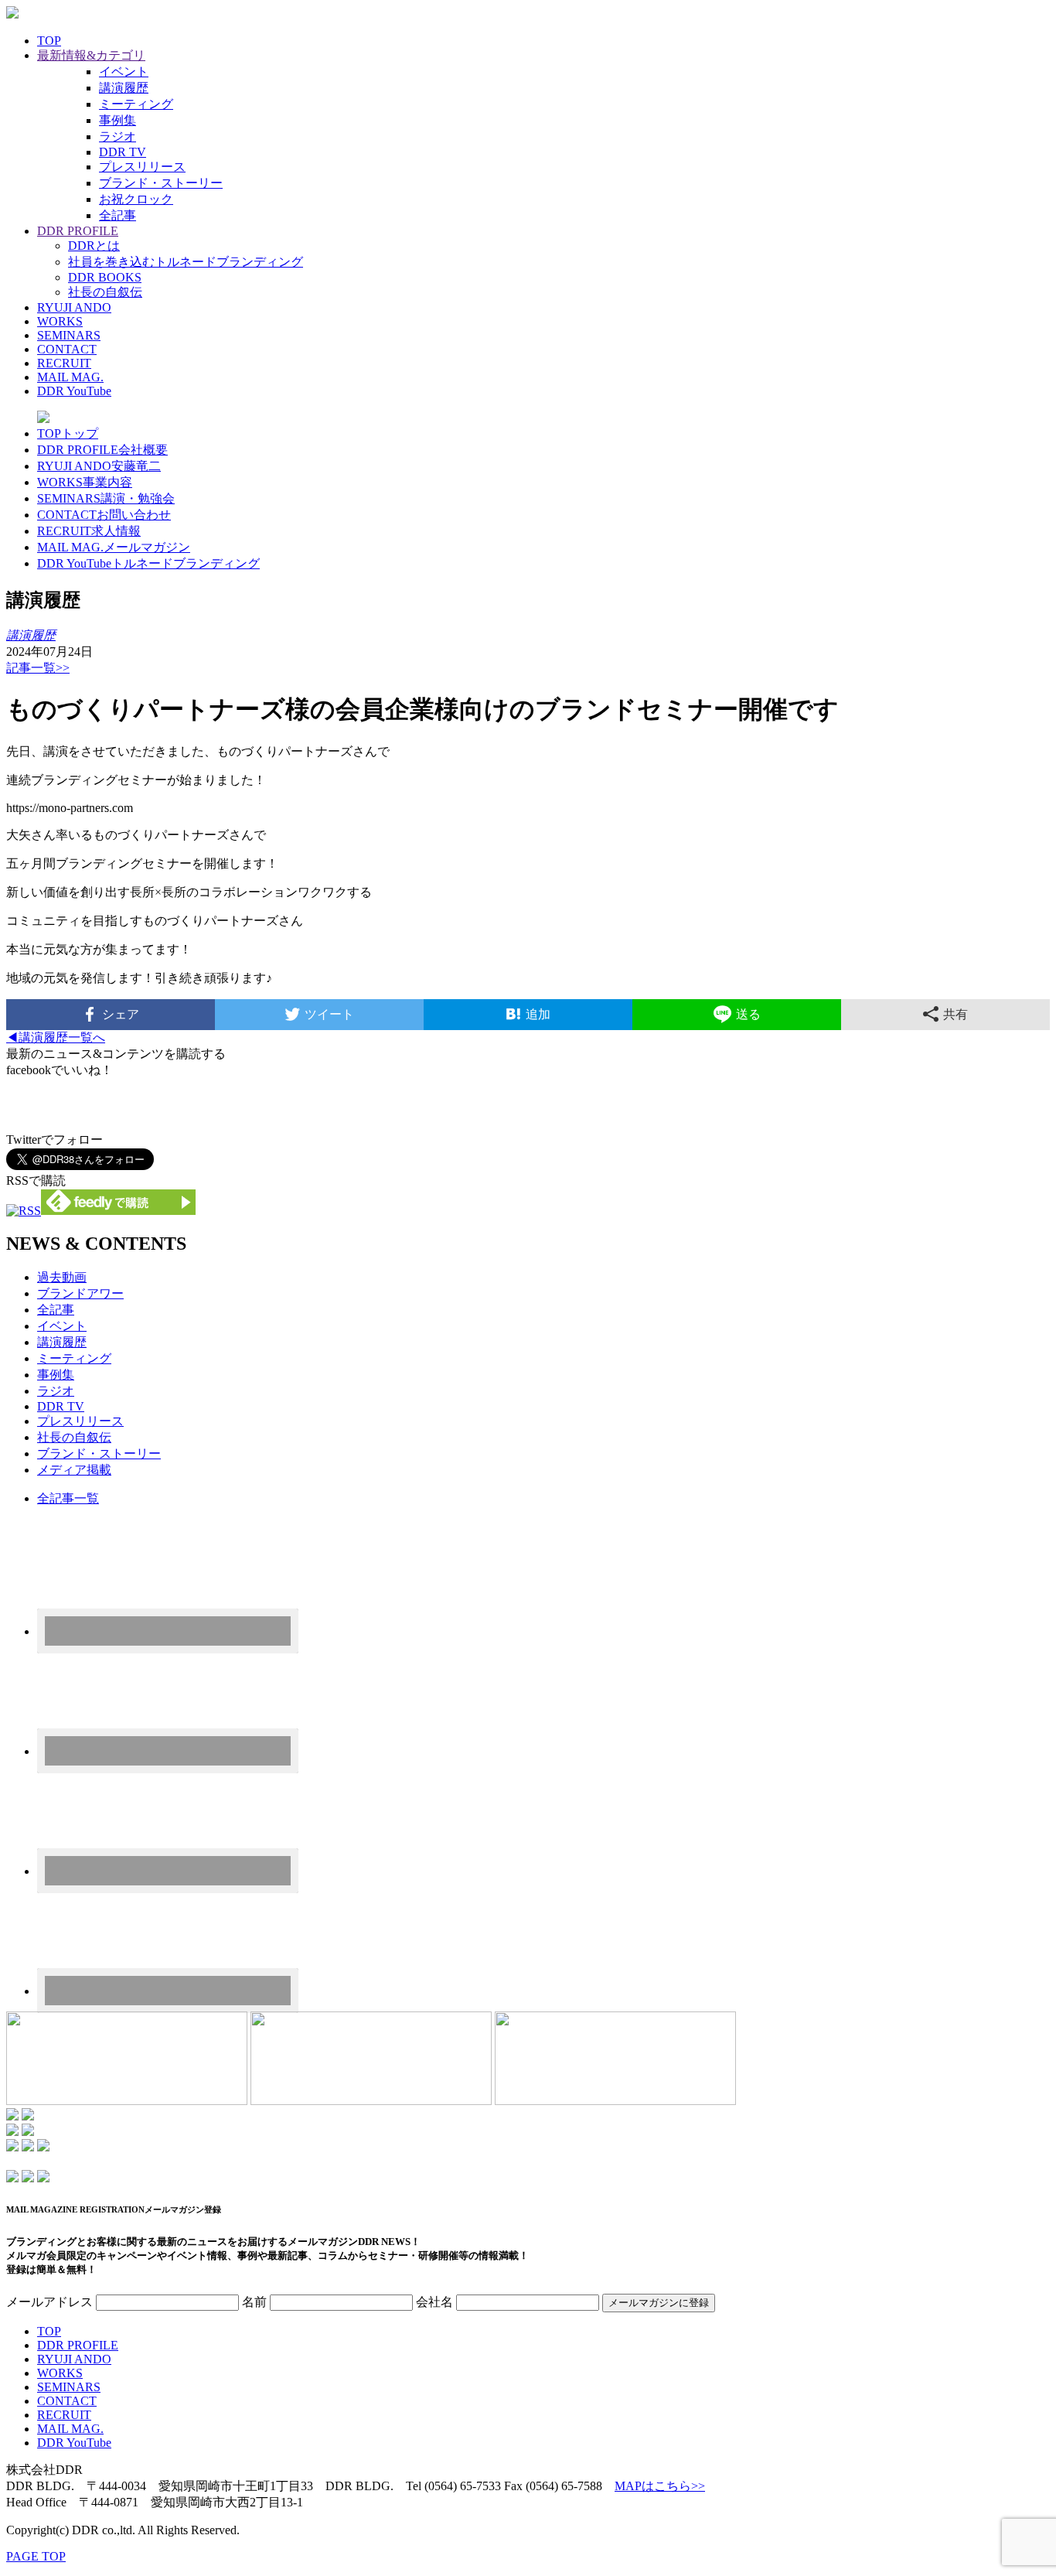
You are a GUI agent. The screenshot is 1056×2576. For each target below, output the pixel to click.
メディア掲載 (74, 1470)
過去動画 (62, 1277)
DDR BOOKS (105, 277)
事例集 (118, 120)
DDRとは (94, 246)
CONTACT (67, 349)
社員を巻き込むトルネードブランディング (186, 262)
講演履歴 (124, 88)
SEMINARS (69, 335)
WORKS (60, 321)
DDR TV (123, 152)
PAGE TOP (36, 2556)
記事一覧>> (38, 668)
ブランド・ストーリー (161, 183)
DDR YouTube (74, 391)
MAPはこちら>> (660, 2486)
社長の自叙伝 (105, 292)
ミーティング (136, 104)
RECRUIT (64, 363)
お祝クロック (136, 199)
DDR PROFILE (78, 231)
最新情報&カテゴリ (91, 55)
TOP (49, 41)
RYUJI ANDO (74, 307)
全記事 (118, 215)
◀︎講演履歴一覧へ (56, 1037)
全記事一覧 (68, 1498)
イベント (124, 72)
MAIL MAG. (70, 377)
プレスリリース (142, 167)
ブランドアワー (80, 1293)
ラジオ (118, 136)
